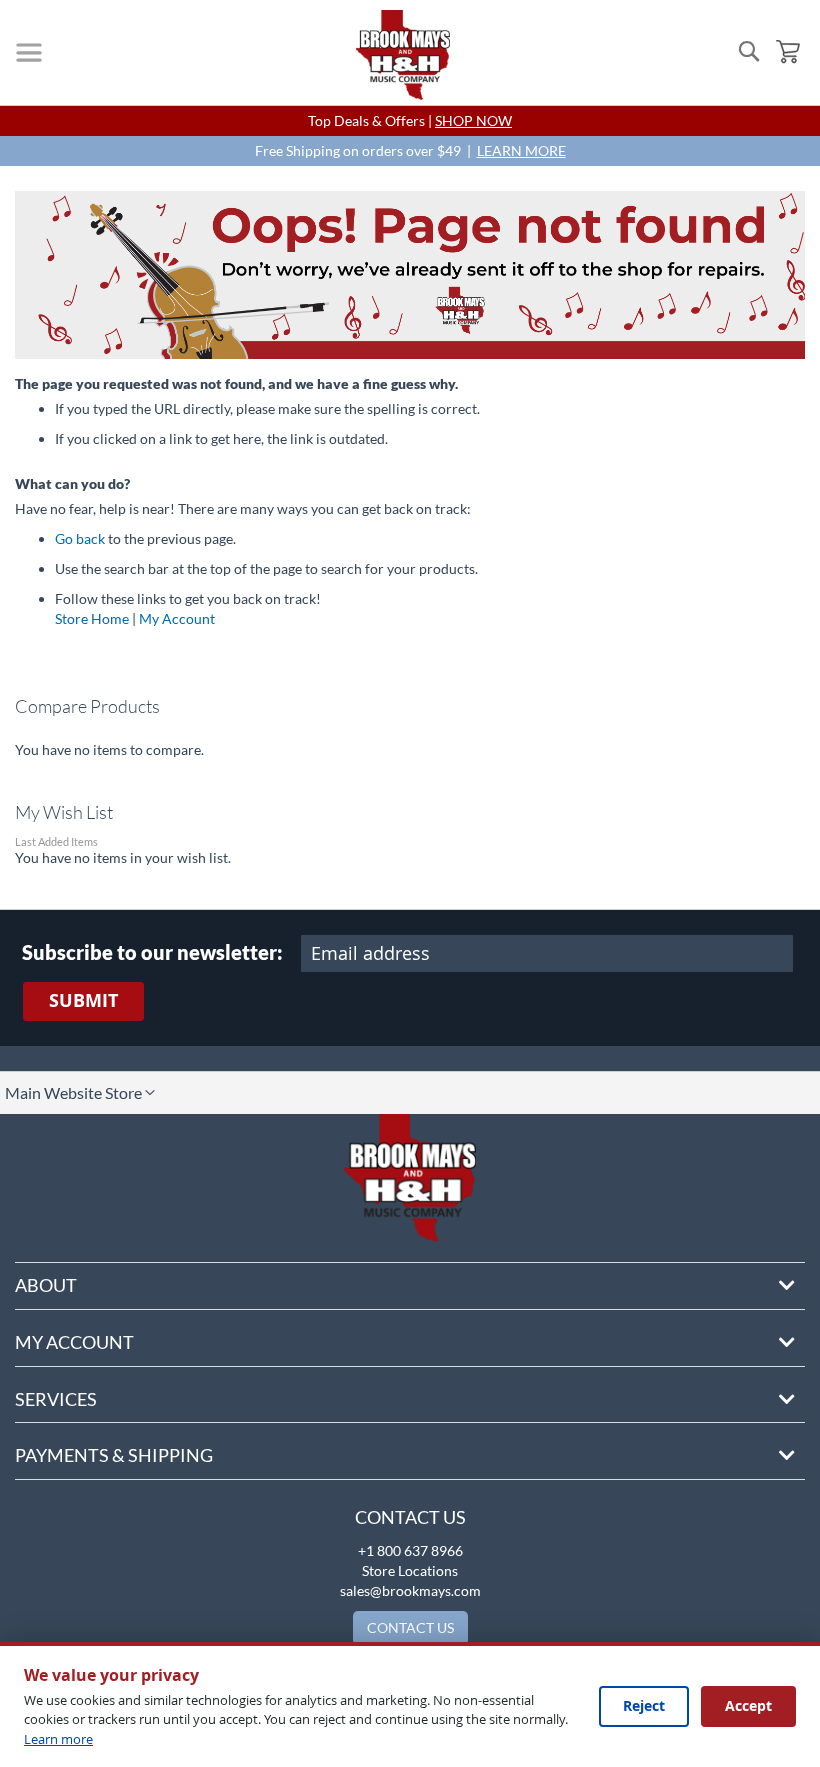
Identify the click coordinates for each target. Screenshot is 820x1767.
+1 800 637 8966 (410, 1550)
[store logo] (403, 55)
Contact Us (410, 1517)
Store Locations (410, 1570)
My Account (177, 618)
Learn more (58, 1739)
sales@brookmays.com (410, 1590)
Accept (748, 1705)
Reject (644, 1705)
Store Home (92, 618)
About (46, 1285)
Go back (80, 538)
